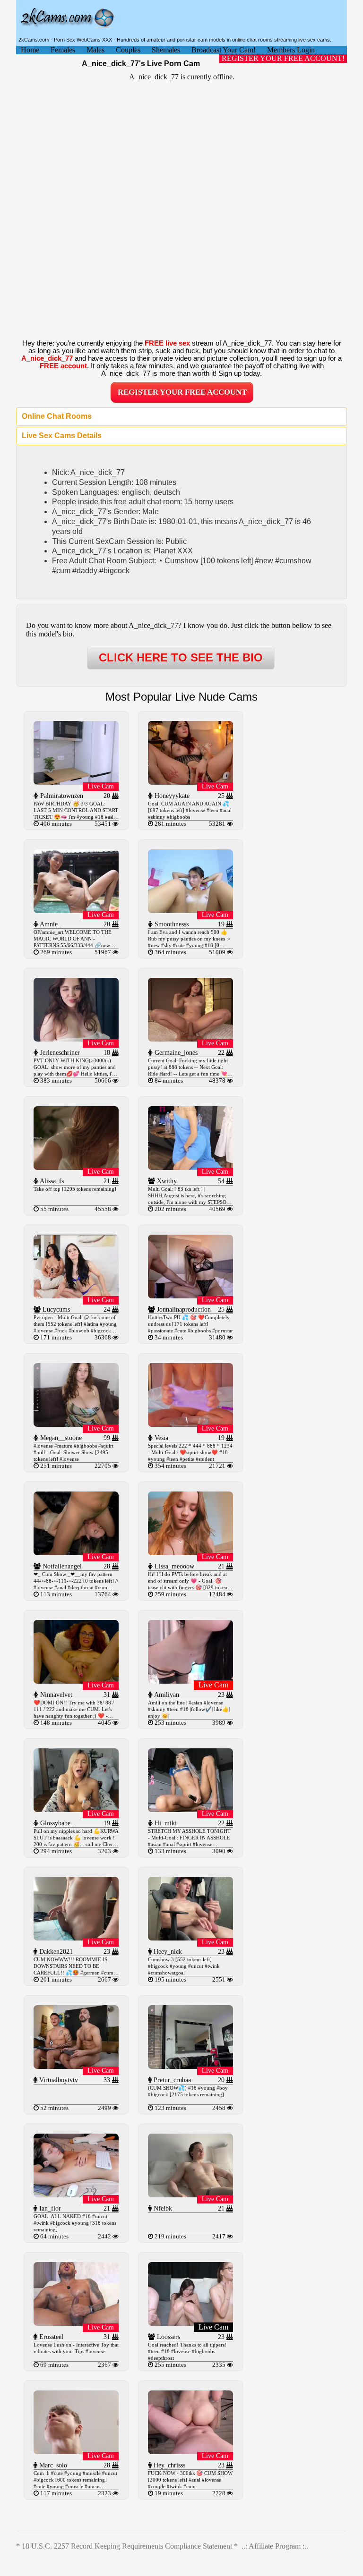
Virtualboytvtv (58, 2080)
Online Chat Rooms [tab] (57, 416)
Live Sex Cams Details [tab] (62, 436)
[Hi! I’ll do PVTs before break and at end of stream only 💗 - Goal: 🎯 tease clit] (190, 1553)
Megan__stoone (60, 1438)
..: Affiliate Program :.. (275, 2546)
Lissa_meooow (173, 1566)
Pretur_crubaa (171, 2080)
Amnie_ (50, 924)
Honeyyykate (171, 796)
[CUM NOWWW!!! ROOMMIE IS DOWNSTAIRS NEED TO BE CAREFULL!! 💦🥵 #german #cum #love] (76, 1938)
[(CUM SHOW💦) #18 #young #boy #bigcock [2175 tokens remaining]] (190, 2066)
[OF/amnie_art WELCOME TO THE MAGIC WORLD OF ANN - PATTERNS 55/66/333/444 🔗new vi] (76, 911)
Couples (128, 50)
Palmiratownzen (61, 796)
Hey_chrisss (169, 2465)
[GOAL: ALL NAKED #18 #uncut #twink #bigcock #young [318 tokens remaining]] (76, 2195)
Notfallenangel (61, 1566)
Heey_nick (167, 1952)
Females (63, 50)
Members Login (291, 50)
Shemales (166, 50)
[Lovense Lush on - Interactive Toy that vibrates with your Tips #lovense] (76, 2323)
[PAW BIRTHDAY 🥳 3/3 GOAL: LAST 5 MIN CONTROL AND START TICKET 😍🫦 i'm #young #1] (76, 782)
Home (30, 50)
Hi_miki (165, 1823)
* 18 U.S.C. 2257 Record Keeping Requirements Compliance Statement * (127, 2546)
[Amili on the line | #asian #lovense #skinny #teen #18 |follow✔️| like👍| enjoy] (190, 1681)
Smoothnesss (171, 924)
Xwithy (166, 1181)
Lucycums (55, 1309)
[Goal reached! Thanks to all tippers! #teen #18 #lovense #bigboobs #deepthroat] (190, 2323)
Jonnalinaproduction (183, 1309)
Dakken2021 (55, 1952)
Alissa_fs (51, 1181)
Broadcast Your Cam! (224, 50)
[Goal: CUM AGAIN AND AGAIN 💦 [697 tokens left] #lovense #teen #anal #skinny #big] (190, 782)
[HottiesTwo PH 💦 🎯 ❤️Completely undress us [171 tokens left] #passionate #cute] (190, 1296)
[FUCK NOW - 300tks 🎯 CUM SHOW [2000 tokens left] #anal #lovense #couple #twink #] (190, 2452)
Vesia (160, 1438)
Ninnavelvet (55, 1695)
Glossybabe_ (56, 1823)
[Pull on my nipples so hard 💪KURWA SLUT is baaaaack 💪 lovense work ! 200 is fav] (76, 1809)
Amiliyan (166, 1695)
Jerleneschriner (59, 1053)
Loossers (168, 2337)
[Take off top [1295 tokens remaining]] (76, 1167)
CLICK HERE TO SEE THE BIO (181, 657)
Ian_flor (49, 2208)
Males (95, 50)
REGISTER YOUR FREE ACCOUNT (182, 392)
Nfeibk (162, 2208)
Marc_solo (52, 2465)
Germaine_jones (175, 1053)
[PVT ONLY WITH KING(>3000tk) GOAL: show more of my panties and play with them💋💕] (76, 1039)
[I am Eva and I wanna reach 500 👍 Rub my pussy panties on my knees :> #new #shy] (190, 911)
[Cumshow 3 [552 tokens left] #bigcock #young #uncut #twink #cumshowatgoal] (190, 1938)
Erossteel (50, 2337)
